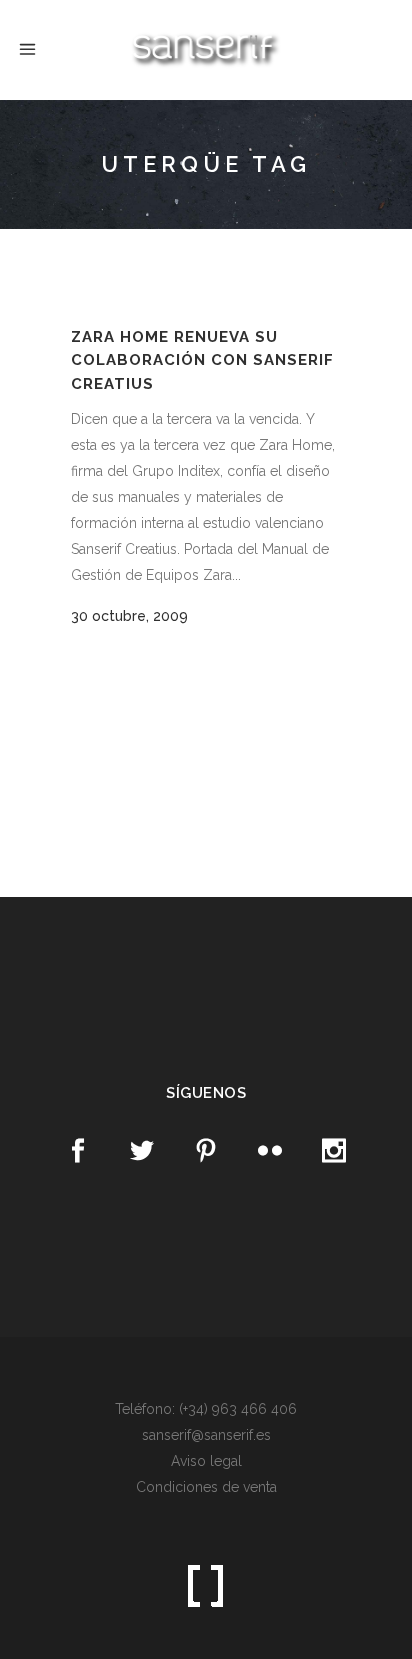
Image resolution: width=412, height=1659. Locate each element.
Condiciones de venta (206, 1487)
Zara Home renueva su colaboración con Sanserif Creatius (202, 360)
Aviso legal (206, 1461)
